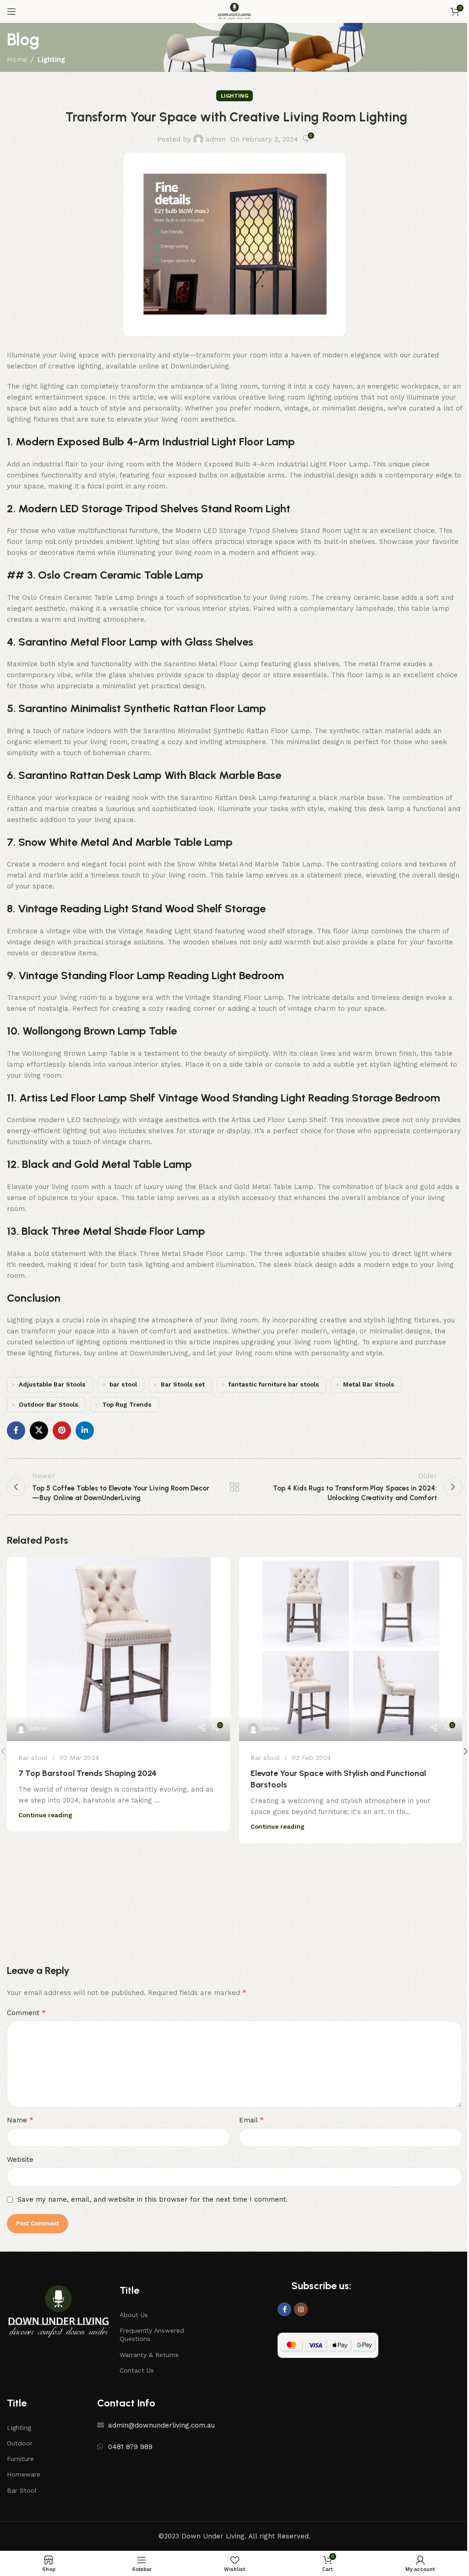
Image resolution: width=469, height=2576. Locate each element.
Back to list (234, 1487)
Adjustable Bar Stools (52, 1384)
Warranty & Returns (149, 2355)
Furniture (20, 2459)
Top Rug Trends (127, 1404)
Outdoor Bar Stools (49, 1404)
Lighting (51, 60)
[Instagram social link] (301, 2309)
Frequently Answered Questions (152, 2335)
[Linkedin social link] (85, 1431)
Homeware (24, 2474)
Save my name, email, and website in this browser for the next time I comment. (153, 2199)
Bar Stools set (183, 1384)
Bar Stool (22, 2490)
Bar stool (33, 1758)
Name (20, 2120)
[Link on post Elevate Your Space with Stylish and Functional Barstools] (351, 1649)
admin (216, 139)
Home (17, 60)
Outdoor (20, 2443)
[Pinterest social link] (62, 1431)
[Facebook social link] (16, 1431)
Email (251, 2120)
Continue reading (45, 1815)
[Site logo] (234, 11)
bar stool (123, 1384)
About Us (134, 2315)
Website (20, 2159)
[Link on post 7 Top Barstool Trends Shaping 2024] (118, 1649)
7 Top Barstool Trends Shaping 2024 (87, 1773)
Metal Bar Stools (369, 1384)
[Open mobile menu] (11, 11)
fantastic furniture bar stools (274, 1384)
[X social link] (39, 1431)
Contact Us (137, 2370)
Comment (26, 2013)
